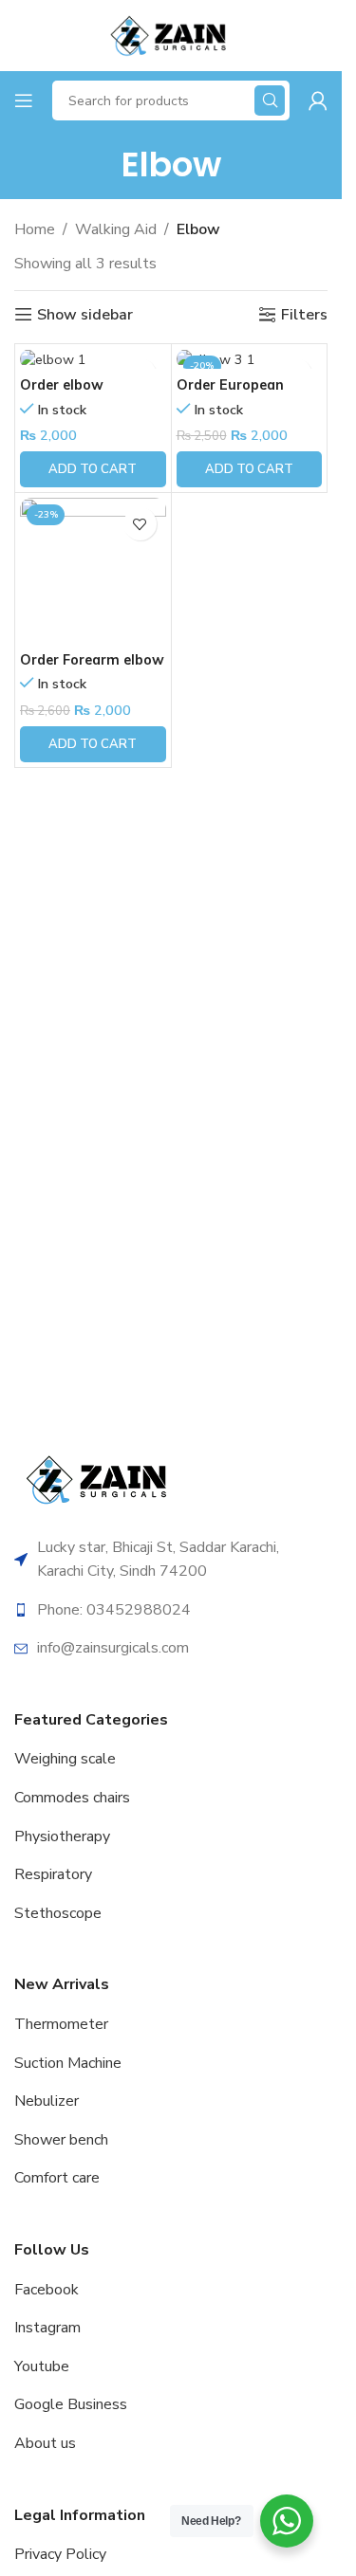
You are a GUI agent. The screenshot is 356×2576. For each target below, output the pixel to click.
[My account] (318, 100)
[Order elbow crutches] (93, 359)
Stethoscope (58, 1913)
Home (35, 229)
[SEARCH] (270, 100)
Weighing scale (65, 1759)
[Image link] (100, 1478)
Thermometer (61, 2024)
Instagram (47, 2328)
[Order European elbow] (250, 359)
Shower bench (61, 2140)
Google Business (71, 2404)
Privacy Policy (60, 2554)
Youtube (42, 2366)
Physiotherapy (62, 1836)
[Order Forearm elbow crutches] (93, 571)
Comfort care (57, 2178)
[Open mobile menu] (24, 100)
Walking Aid (116, 229)
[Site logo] (171, 34)
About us (45, 2443)
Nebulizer (47, 2101)
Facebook (47, 2290)
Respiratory (53, 1874)
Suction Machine (68, 2063)
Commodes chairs (72, 1798)
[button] (93, 469)
